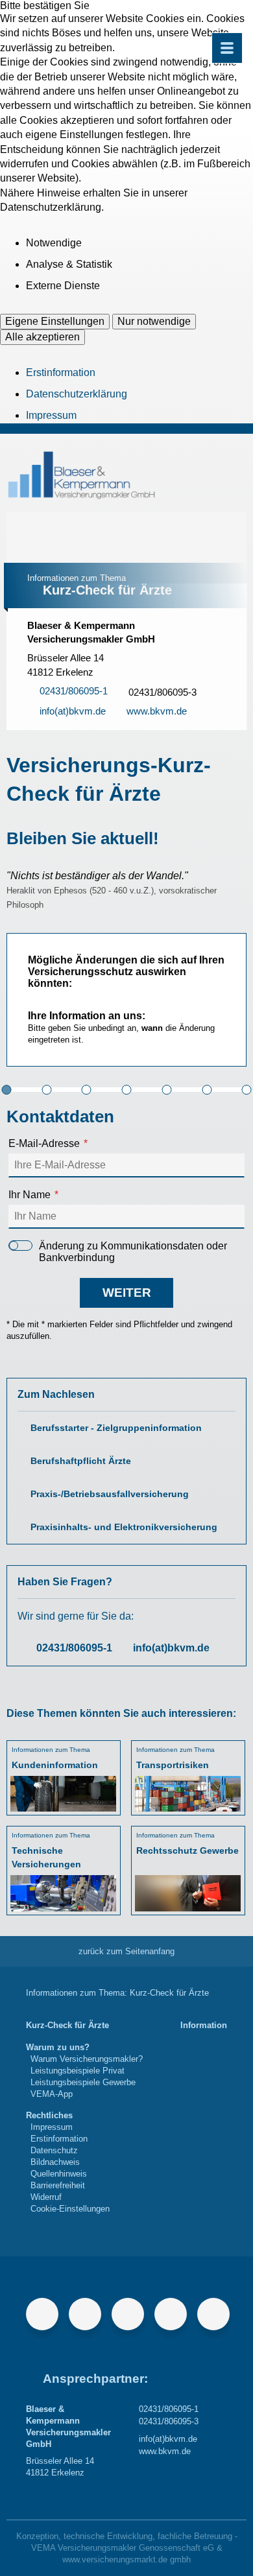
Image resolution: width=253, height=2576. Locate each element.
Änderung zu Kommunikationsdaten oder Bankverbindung (133, 1252)
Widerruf (46, 2197)
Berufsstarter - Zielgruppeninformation (116, 1428)
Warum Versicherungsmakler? (87, 2059)
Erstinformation (61, 372)
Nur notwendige (154, 321)
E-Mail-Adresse (44, 1143)
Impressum (51, 415)
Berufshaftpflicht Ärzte (81, 1461)
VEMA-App (52, 2094)
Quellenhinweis (59, 2174)
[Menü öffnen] (227, 48)
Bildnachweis (55, 2162)
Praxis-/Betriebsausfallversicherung (110, 1494)
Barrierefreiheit (58, 2185)
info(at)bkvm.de (171, 1648)
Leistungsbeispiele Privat (78, 2071)
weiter (127, 1293)
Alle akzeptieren (42, 337)
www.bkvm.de (165, 2451)
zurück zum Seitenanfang (126, 1951)
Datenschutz (54, 2150)
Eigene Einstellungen (55, 321)
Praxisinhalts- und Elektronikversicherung (124, 1527)
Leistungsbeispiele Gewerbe (83, 2082)
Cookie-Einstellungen (70, 2209)
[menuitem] (67, 2026)
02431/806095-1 (74, 1648)
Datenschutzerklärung (77, 394)
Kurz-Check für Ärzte (67, 2025)
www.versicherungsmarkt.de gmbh (126, 2559)
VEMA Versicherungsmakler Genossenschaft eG (123, 2548)
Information (204, 2025)
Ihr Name (30, 1195)
